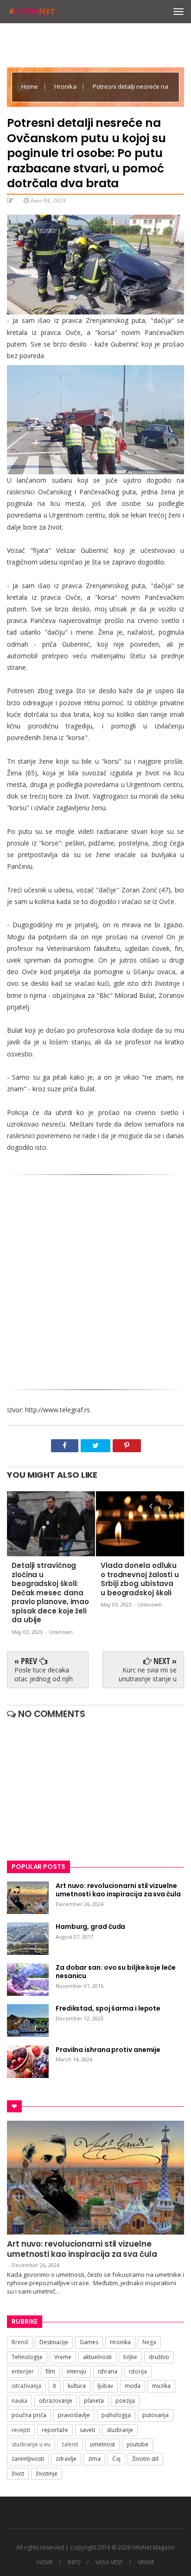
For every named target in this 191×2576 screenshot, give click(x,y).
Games (89, 2342)
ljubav (105, 2386)
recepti (21, 2430)
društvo (159, 2357)
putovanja (156, 2415)
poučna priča (29, 2415)
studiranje (120, 2430)
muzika (161, 2386)
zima (94, 2459)
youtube (137, 2444)
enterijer (23, 2371)
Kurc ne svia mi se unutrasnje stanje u (148, 1674)
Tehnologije (27, 2357)
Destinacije (54, 2342)
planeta (94, 2401)
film (50, 2371)
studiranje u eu (31, 2444)
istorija (138, 2371)
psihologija (116, 2415)
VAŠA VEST (109, 2563)
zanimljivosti (28, 2459)
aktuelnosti (97, 2357)
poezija (125, 2401)
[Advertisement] (95, 1285)
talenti (70, 2444)
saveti (87, 2430)
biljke (130, 2357)
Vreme (63, 2357)
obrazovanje (56, 2401)
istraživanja (26, 2386)
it (54, 2386)
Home (30, 86)
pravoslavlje (74, 2415)
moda (133, 2386)
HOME (45, 2563)
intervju (76, 2371)
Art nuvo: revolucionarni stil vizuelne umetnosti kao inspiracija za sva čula (82, 2249)
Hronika (66, 86)
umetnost (102, 2444)
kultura (77, 2386)
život (18, 2474)
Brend (20, 2342)
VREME (146, 2563)
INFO (74, 2563)
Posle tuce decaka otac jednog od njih (44, 1674)
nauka (19, 2401)
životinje (47, 2474)
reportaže (55, 2430)
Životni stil (145, 2459)
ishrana (108, 2371)
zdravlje (66, 2459)
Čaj (116, 2459)
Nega (149, 2342)
